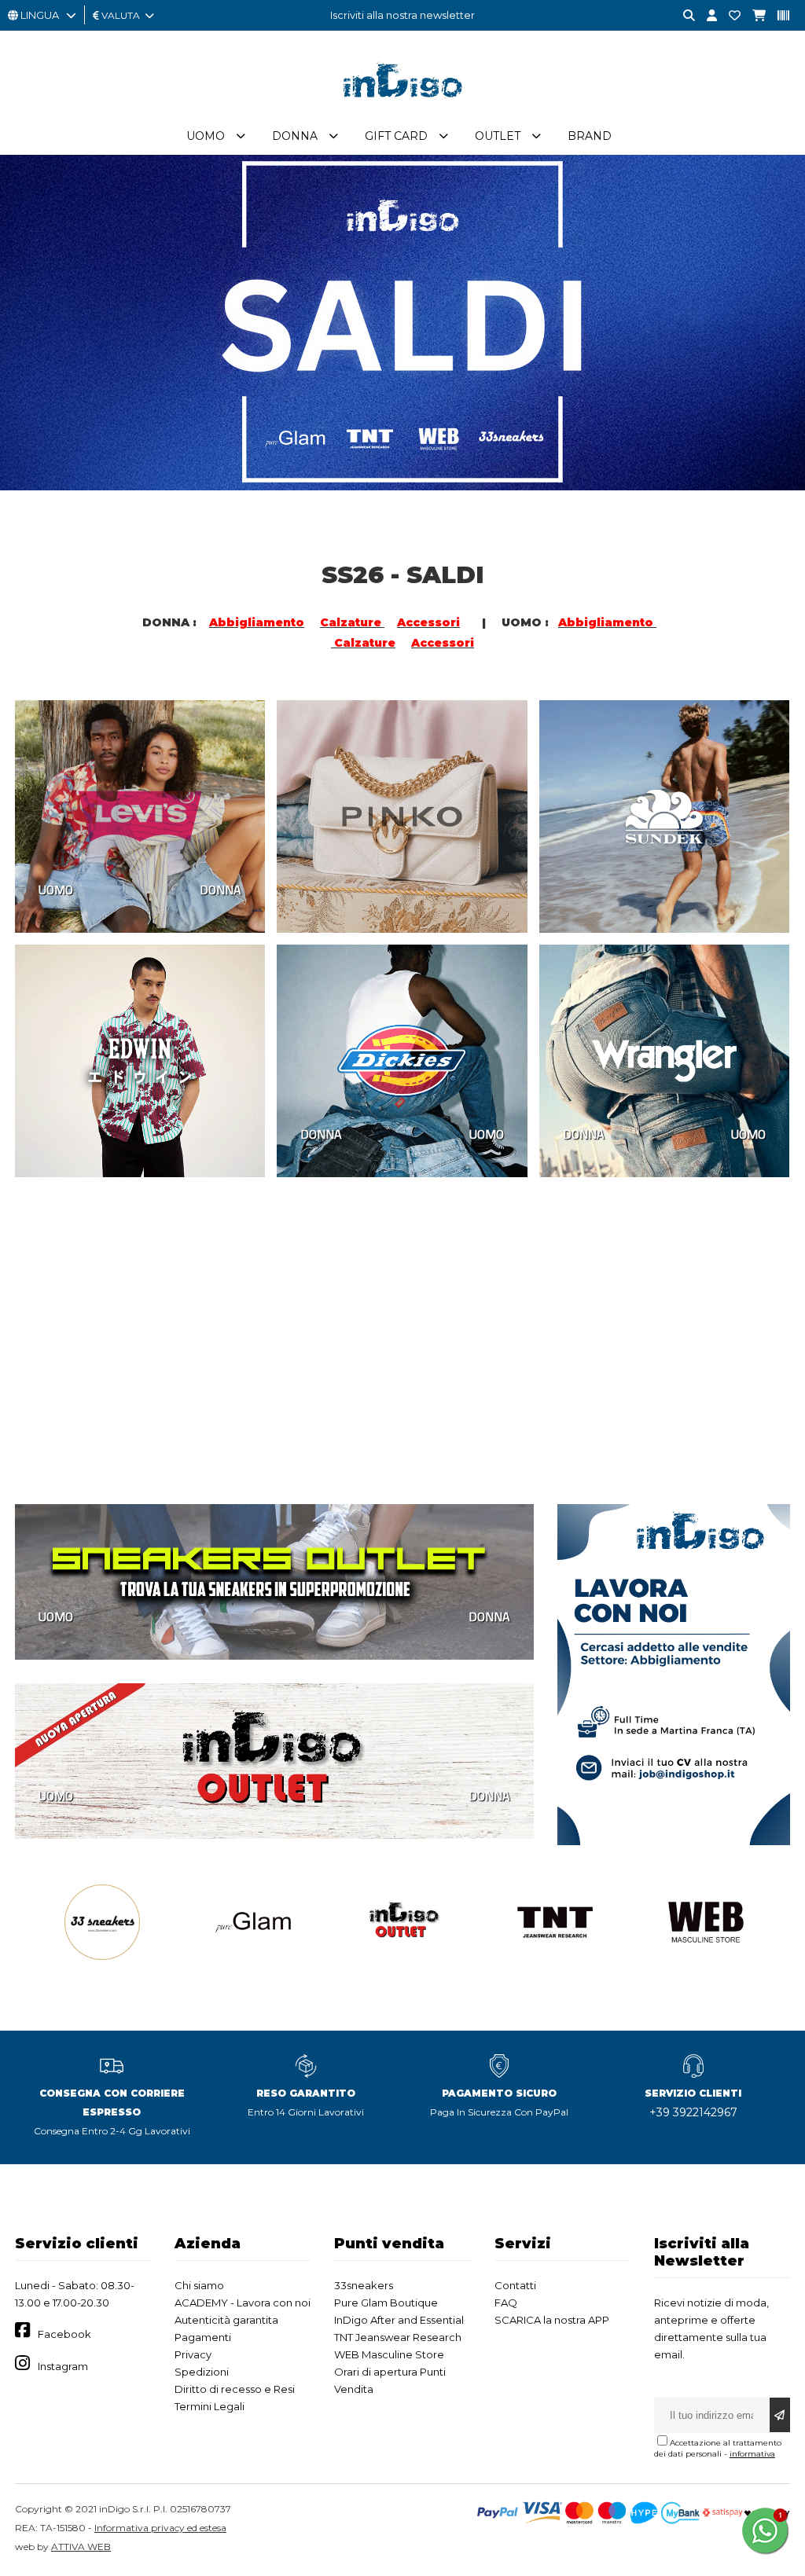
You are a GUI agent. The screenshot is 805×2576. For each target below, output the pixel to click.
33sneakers (364, 2285)
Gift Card (396, 136)
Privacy (193, 2354)
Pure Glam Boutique (386, 2303)
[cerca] (683, 16)
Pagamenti (203, 2337)
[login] (706, 16)
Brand (590, 136)
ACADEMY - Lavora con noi (243, 2303)
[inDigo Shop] (402, 109)
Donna (295, 136)
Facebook (64, 2334)
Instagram (63, 2366)
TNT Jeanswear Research (398, 2337)
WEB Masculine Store (389, 2354)
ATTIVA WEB (81, 2547)
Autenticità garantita (226, 2320)
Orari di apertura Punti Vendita (390, 2380)
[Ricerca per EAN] (777, 16)
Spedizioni (202, 2372)
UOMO (56, 890)
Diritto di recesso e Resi (235, 2389)
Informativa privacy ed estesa (160, 2528)
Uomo (206, 136)
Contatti (515, 2285)
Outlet (498, 136)
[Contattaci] (729, 16)
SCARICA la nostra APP (552, 2320)
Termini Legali (210, 2406)
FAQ (506, 2303)
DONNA (221, 890)
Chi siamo (199, 2285)
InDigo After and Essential (399, 2320)
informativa (752, 2454)
